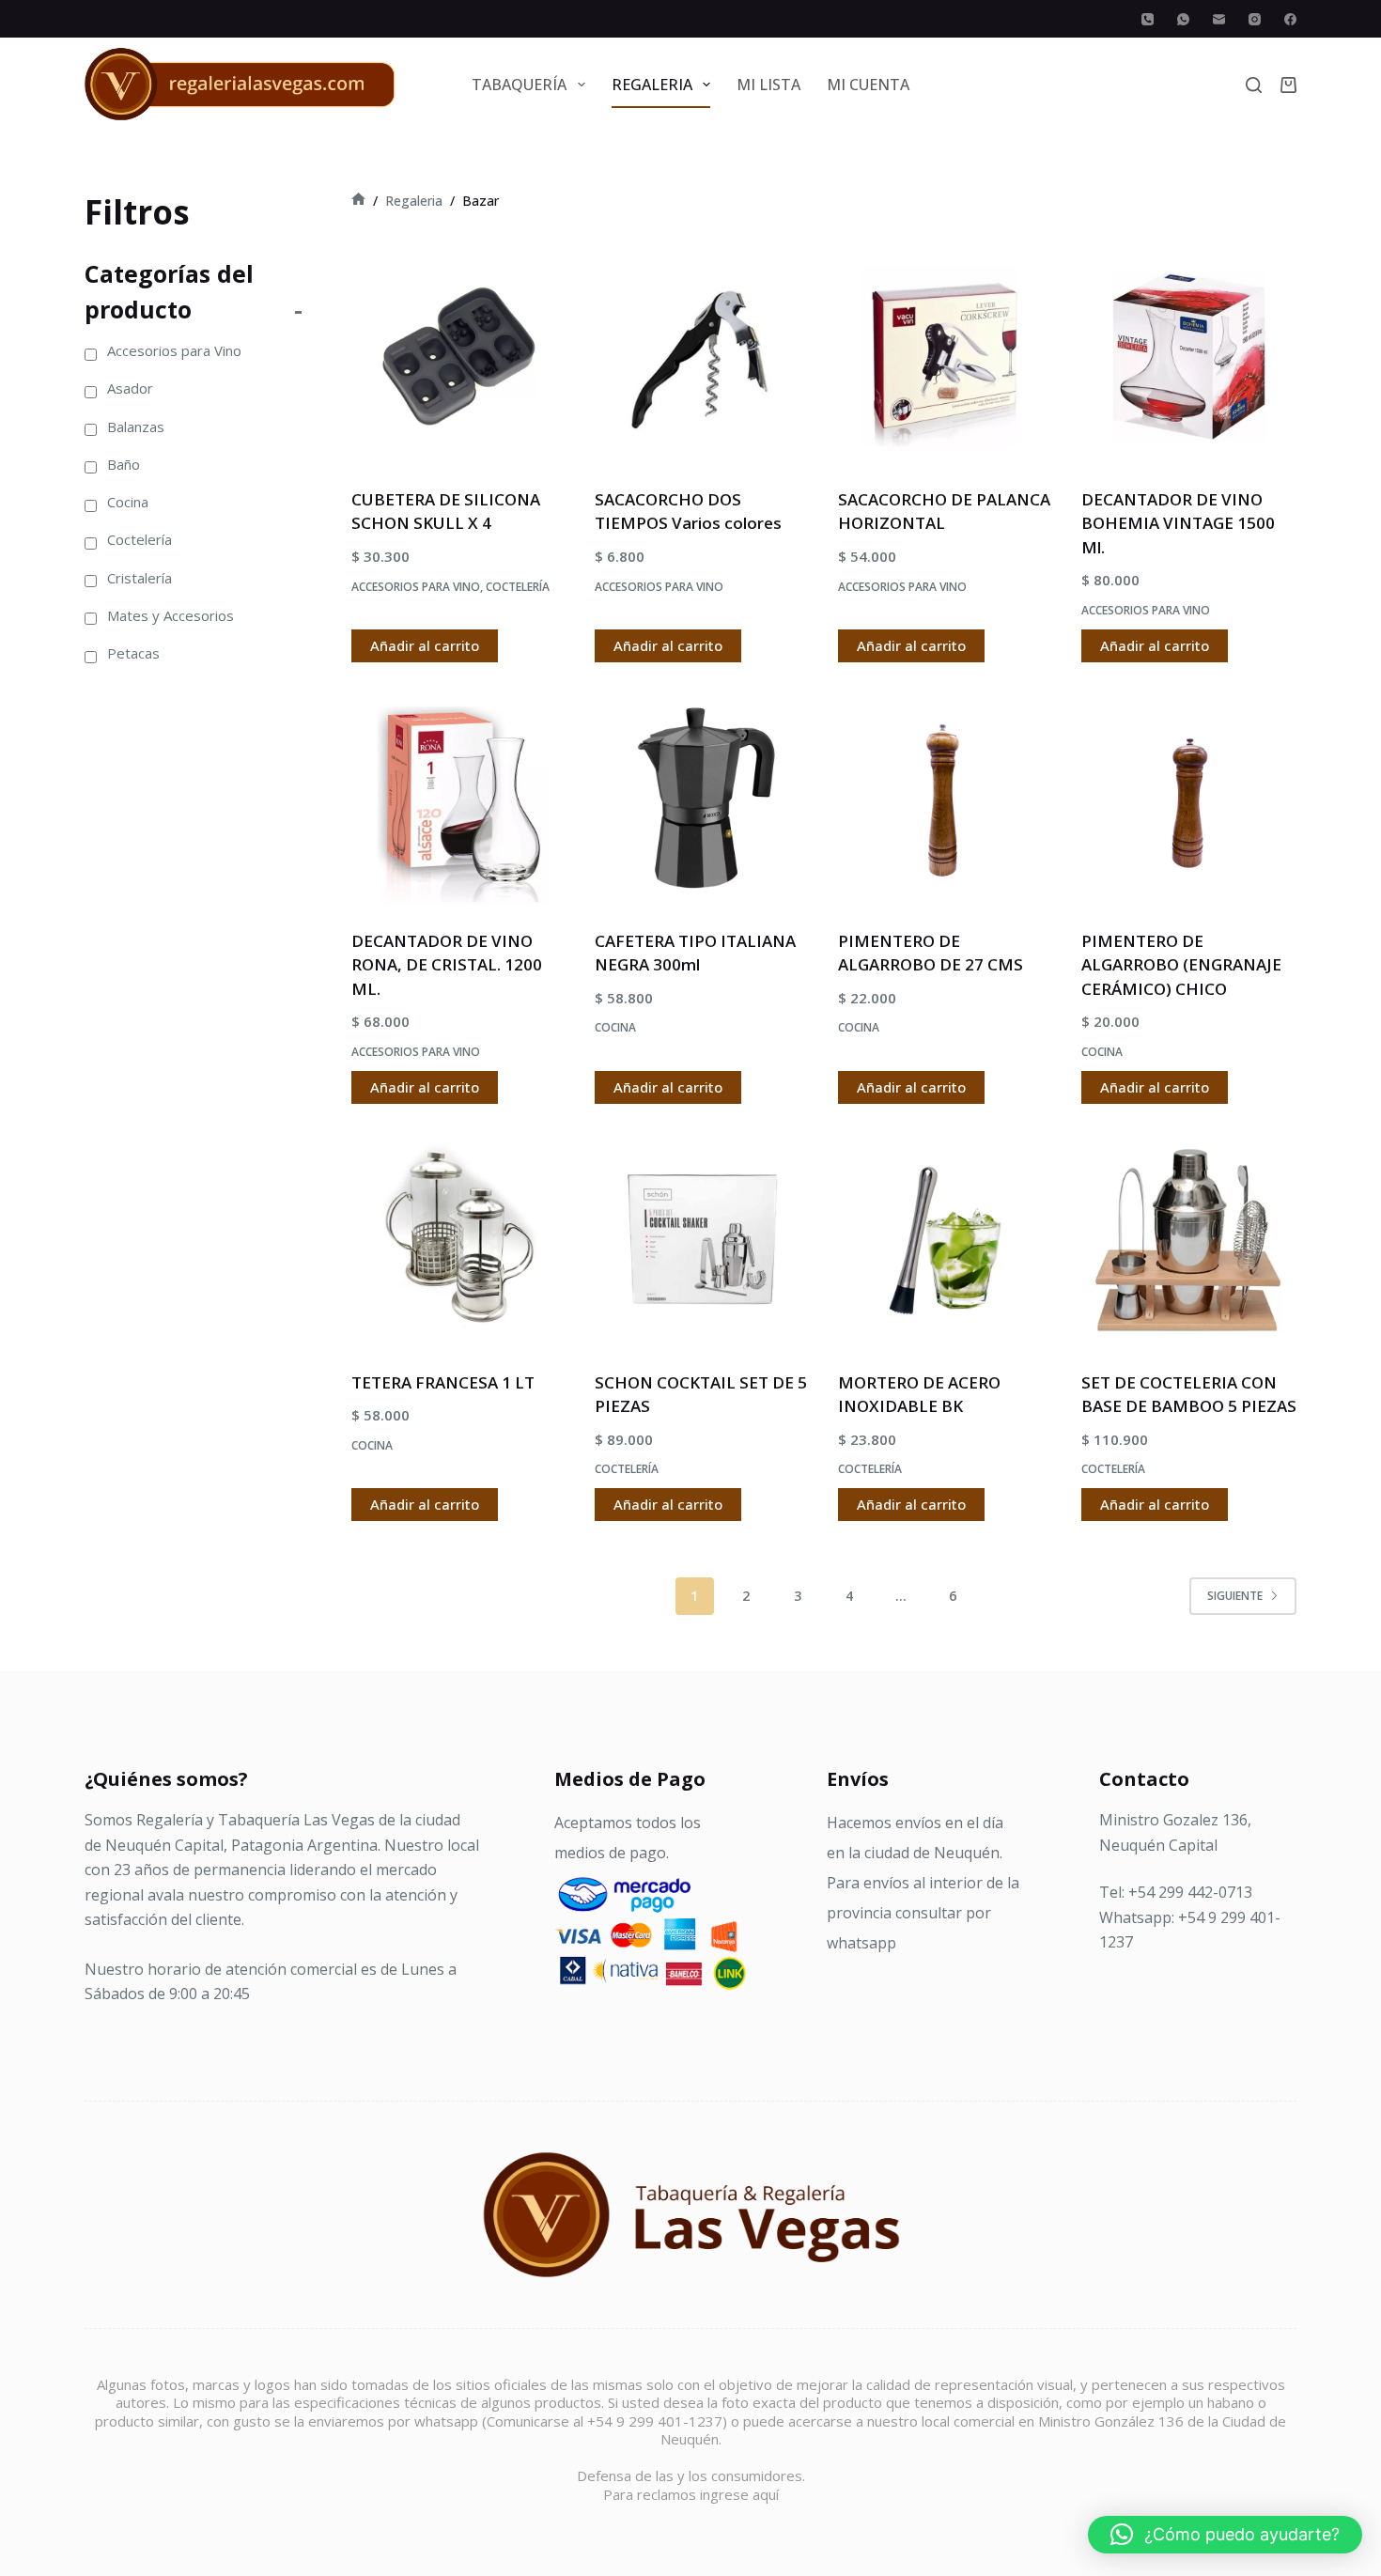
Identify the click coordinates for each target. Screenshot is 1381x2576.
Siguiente (1235, 1596)
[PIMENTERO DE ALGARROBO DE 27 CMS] (946, 798)
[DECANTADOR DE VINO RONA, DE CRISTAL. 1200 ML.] (459, 798)
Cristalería (140, 578)
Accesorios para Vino (416, 587)
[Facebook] (1290, 19)
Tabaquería (519, 85)
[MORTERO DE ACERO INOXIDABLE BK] (946, 1240)
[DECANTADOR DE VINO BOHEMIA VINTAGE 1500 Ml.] (1189, 357)
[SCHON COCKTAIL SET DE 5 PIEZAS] (702, 1240)
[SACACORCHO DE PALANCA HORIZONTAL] (946, 357)
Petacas (133, 653)
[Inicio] (358, 201)
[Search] (1254, 85)
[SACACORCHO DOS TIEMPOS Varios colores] (702, 357)
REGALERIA (652, 85)
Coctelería (518, 587)
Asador (130, 388)
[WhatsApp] (1183, 19)
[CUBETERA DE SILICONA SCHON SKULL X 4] (459, 357)
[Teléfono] (1148, 19)
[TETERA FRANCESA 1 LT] (459, 1240)
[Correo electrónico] (1219, 19)
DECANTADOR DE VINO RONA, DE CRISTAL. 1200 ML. (447, 965)
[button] (1225, 2535)
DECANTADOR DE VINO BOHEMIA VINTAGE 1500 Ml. (1178, 523)
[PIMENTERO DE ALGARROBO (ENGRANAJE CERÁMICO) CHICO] (1189, 798)
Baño (124, 464)
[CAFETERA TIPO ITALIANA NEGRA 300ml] (702, 798)
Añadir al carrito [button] (425, 645)
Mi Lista (768, 85)
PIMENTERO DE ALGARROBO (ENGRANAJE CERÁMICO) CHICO (1181, 965)
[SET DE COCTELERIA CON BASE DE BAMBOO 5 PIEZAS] (1189, 1240)
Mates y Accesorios (171, 615)
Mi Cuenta (868, 85)
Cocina (615, 1027)
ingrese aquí (739, 2494)
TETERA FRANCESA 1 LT (443, 1382)
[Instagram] (1255, 19)
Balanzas (136, 427)
